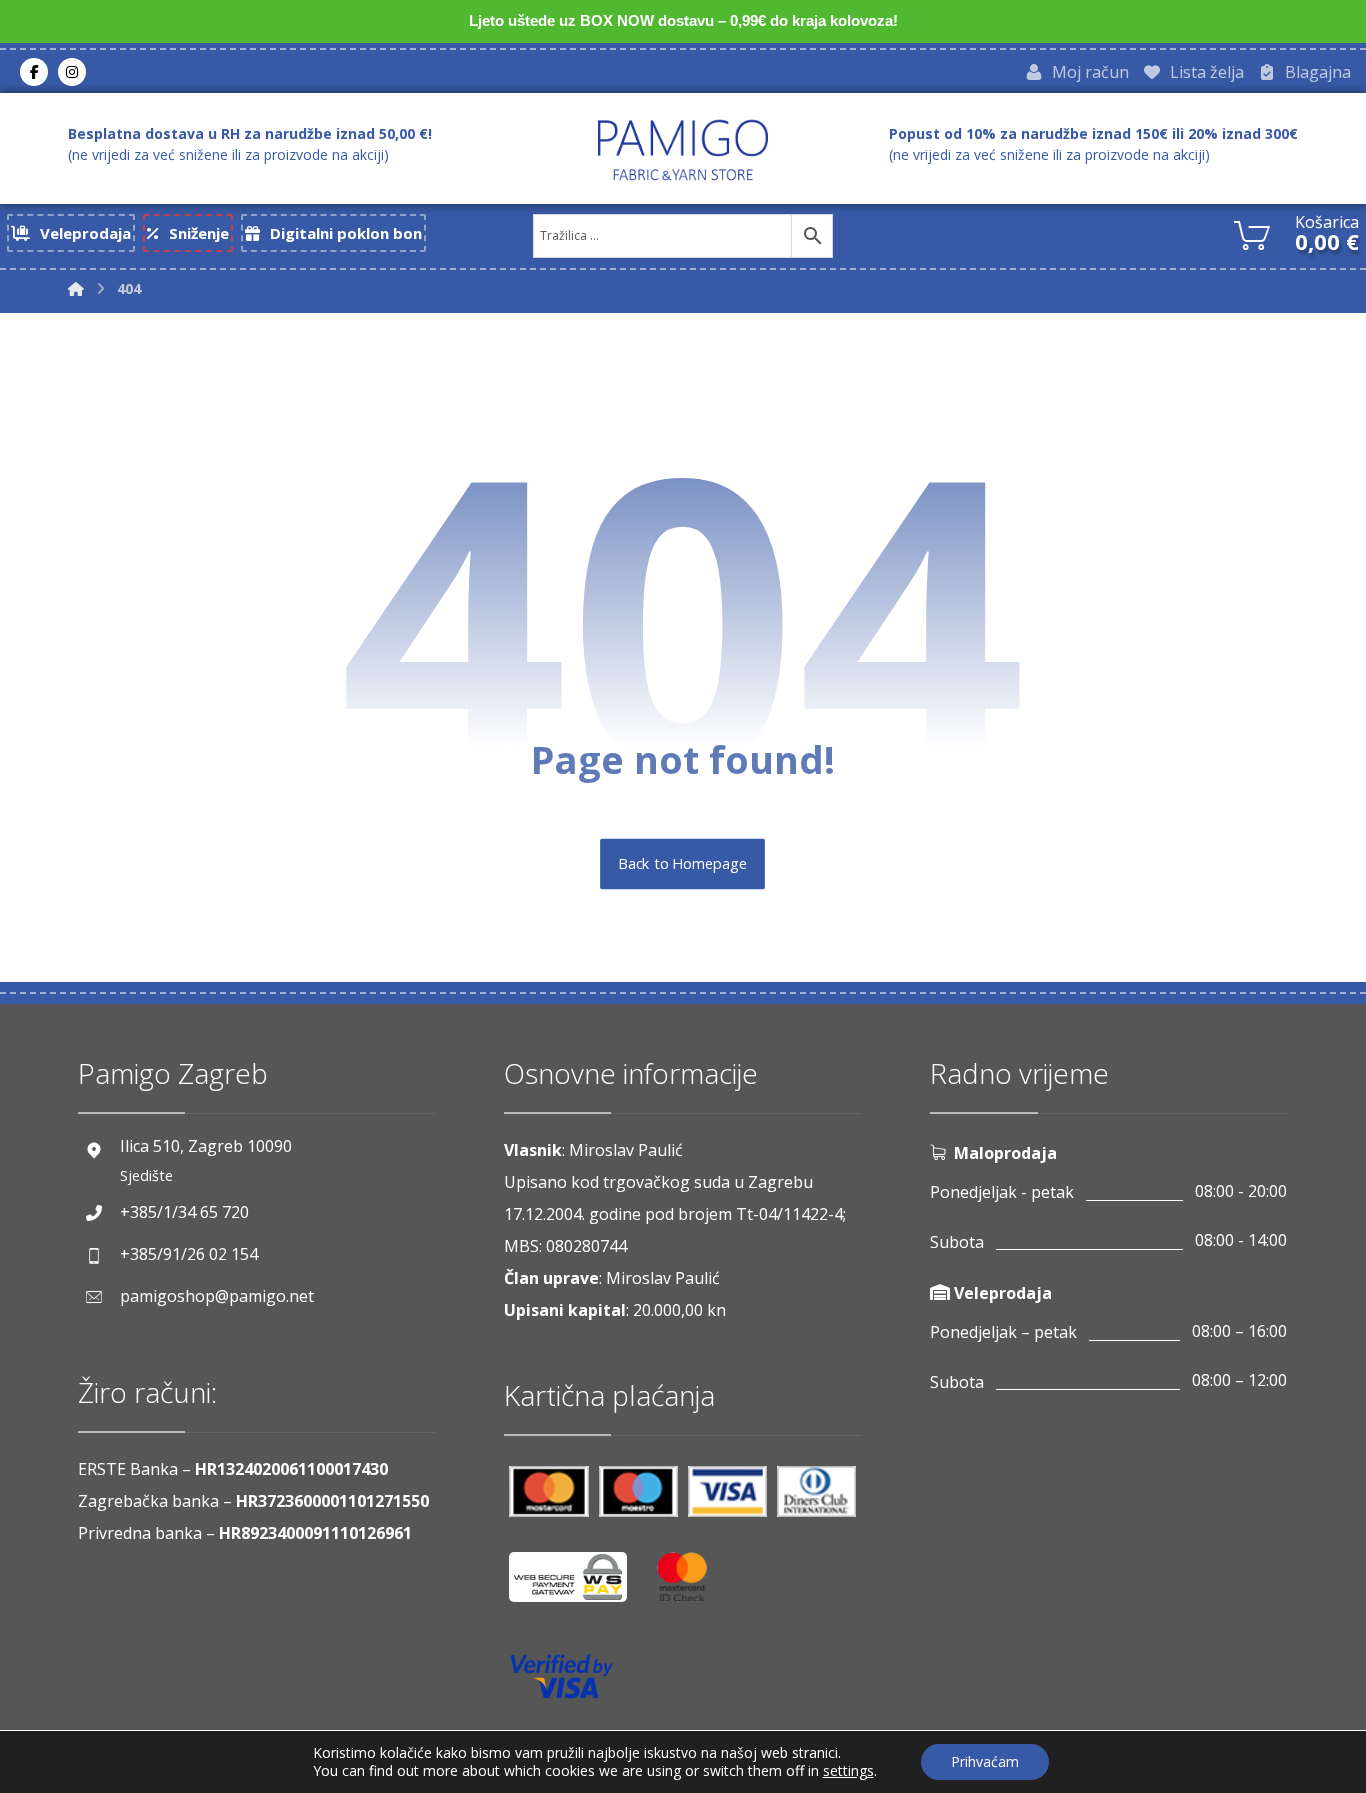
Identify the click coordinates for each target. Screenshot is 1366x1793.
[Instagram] (72, 72)
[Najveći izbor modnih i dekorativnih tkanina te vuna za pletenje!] (683, 150)
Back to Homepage (683, 864)
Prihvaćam (985, 1761)
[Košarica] (1252, 233)
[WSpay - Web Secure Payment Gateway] (578, 1584)
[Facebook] (34, 72)
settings (848, 1771)
